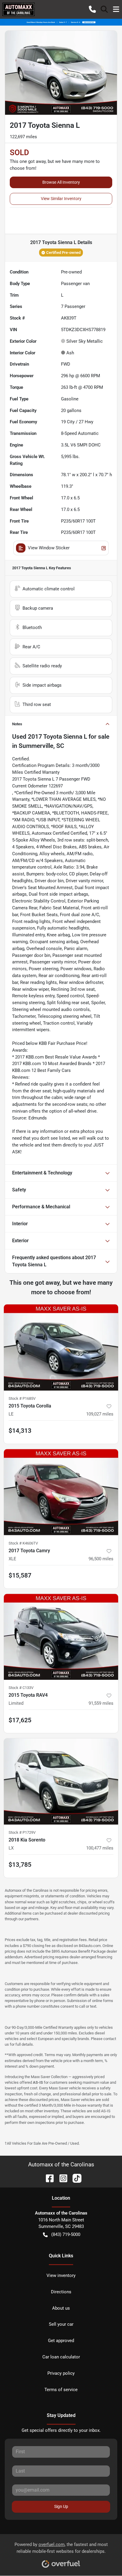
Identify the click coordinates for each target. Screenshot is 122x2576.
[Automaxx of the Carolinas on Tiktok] (75, 2178)
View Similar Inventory (61, 199)
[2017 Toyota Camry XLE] (61, 1492)
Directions (61, 2292)
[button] (92, 9)
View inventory (61, 2275)
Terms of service (61, 2390)
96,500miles (101, 1559)
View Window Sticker (49, 548)
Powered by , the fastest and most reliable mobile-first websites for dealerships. (61, 2548)
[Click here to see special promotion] (61, 22)
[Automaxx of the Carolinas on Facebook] (47, 2178)
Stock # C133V (21, 1688)
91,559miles (101, 1703)
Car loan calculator (61, 2357)
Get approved (61, 2341)
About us (61, 2308)
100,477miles (100, 1848)
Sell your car (61, 2324)
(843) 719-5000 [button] (66, 2234)
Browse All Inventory (61, 182)
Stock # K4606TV (23, 1543)
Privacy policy (61, 2373)
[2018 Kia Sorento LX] (61, 1781)
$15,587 (20, 1575)
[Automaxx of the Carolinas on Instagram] (61, 2178)
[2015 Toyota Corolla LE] (61, 1347)
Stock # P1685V (22, 1398)
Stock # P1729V (22, 1832)
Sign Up (61, 2506)
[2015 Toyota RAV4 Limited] (61, 1637)
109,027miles (100, 1414)
